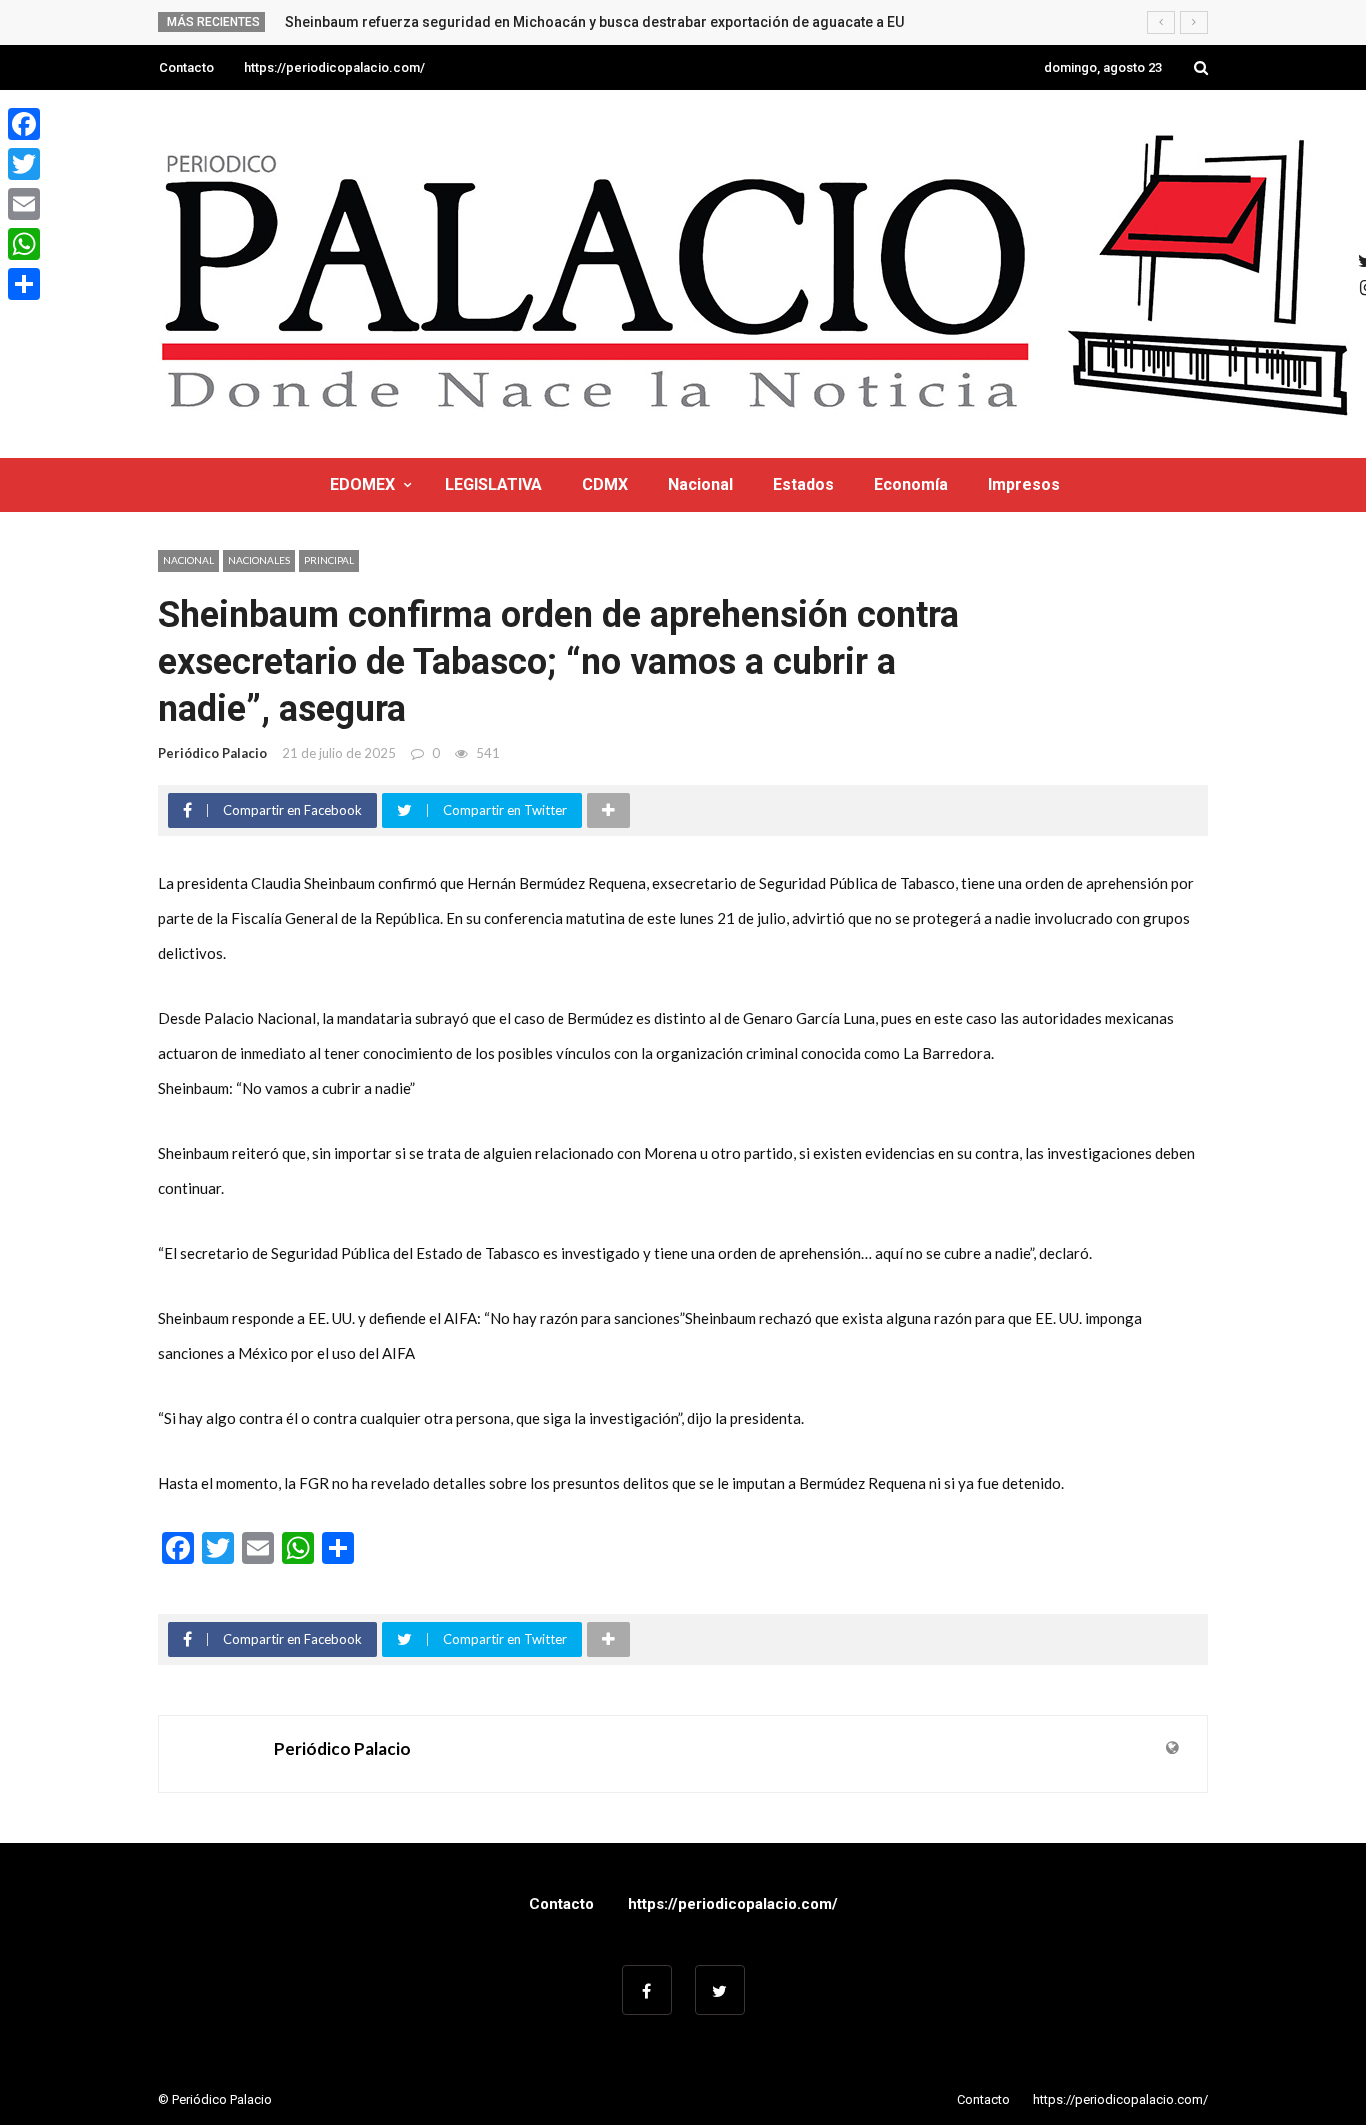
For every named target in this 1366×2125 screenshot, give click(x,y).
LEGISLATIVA (493, 484)
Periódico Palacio (212, 753)
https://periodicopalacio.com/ (334, 67)
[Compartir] (24, 284)
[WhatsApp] (24, 244)
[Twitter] (24, 164)
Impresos (1024, 484)
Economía (911, 484)
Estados (803, 484)
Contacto (186, 67)
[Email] (24, 204)
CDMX (605, 484)
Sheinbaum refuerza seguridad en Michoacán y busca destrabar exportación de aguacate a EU (594, 22)
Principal (329, 560)
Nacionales (259, 560)
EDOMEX (362, 484)
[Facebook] (24, 124)
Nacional (700, 484)
